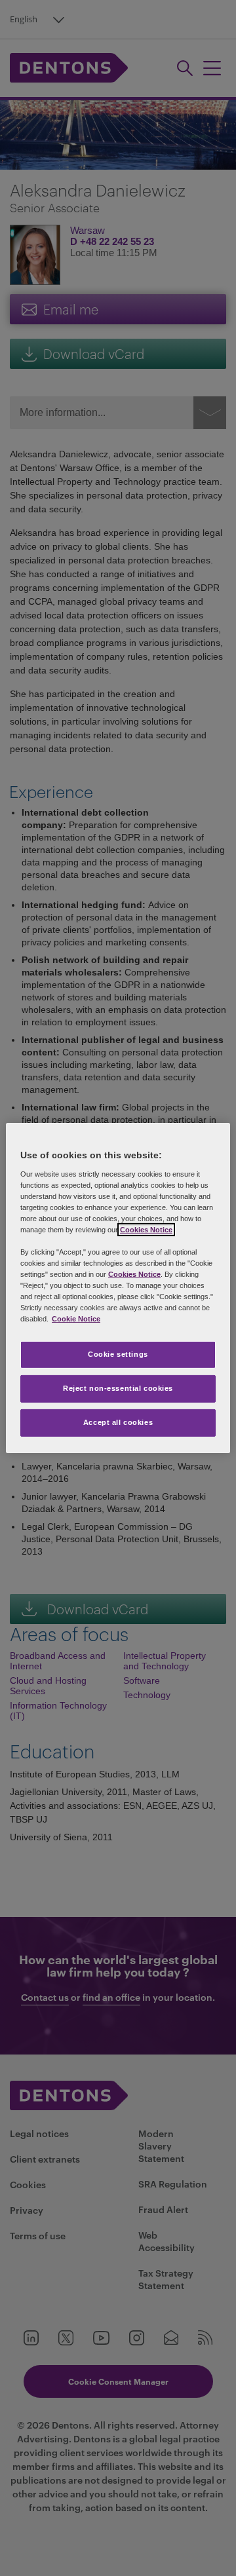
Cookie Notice (76, 1319)
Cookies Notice (146, 1230)
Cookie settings (118, 1354)
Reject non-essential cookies (118, 1388)
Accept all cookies (118, 1422)
